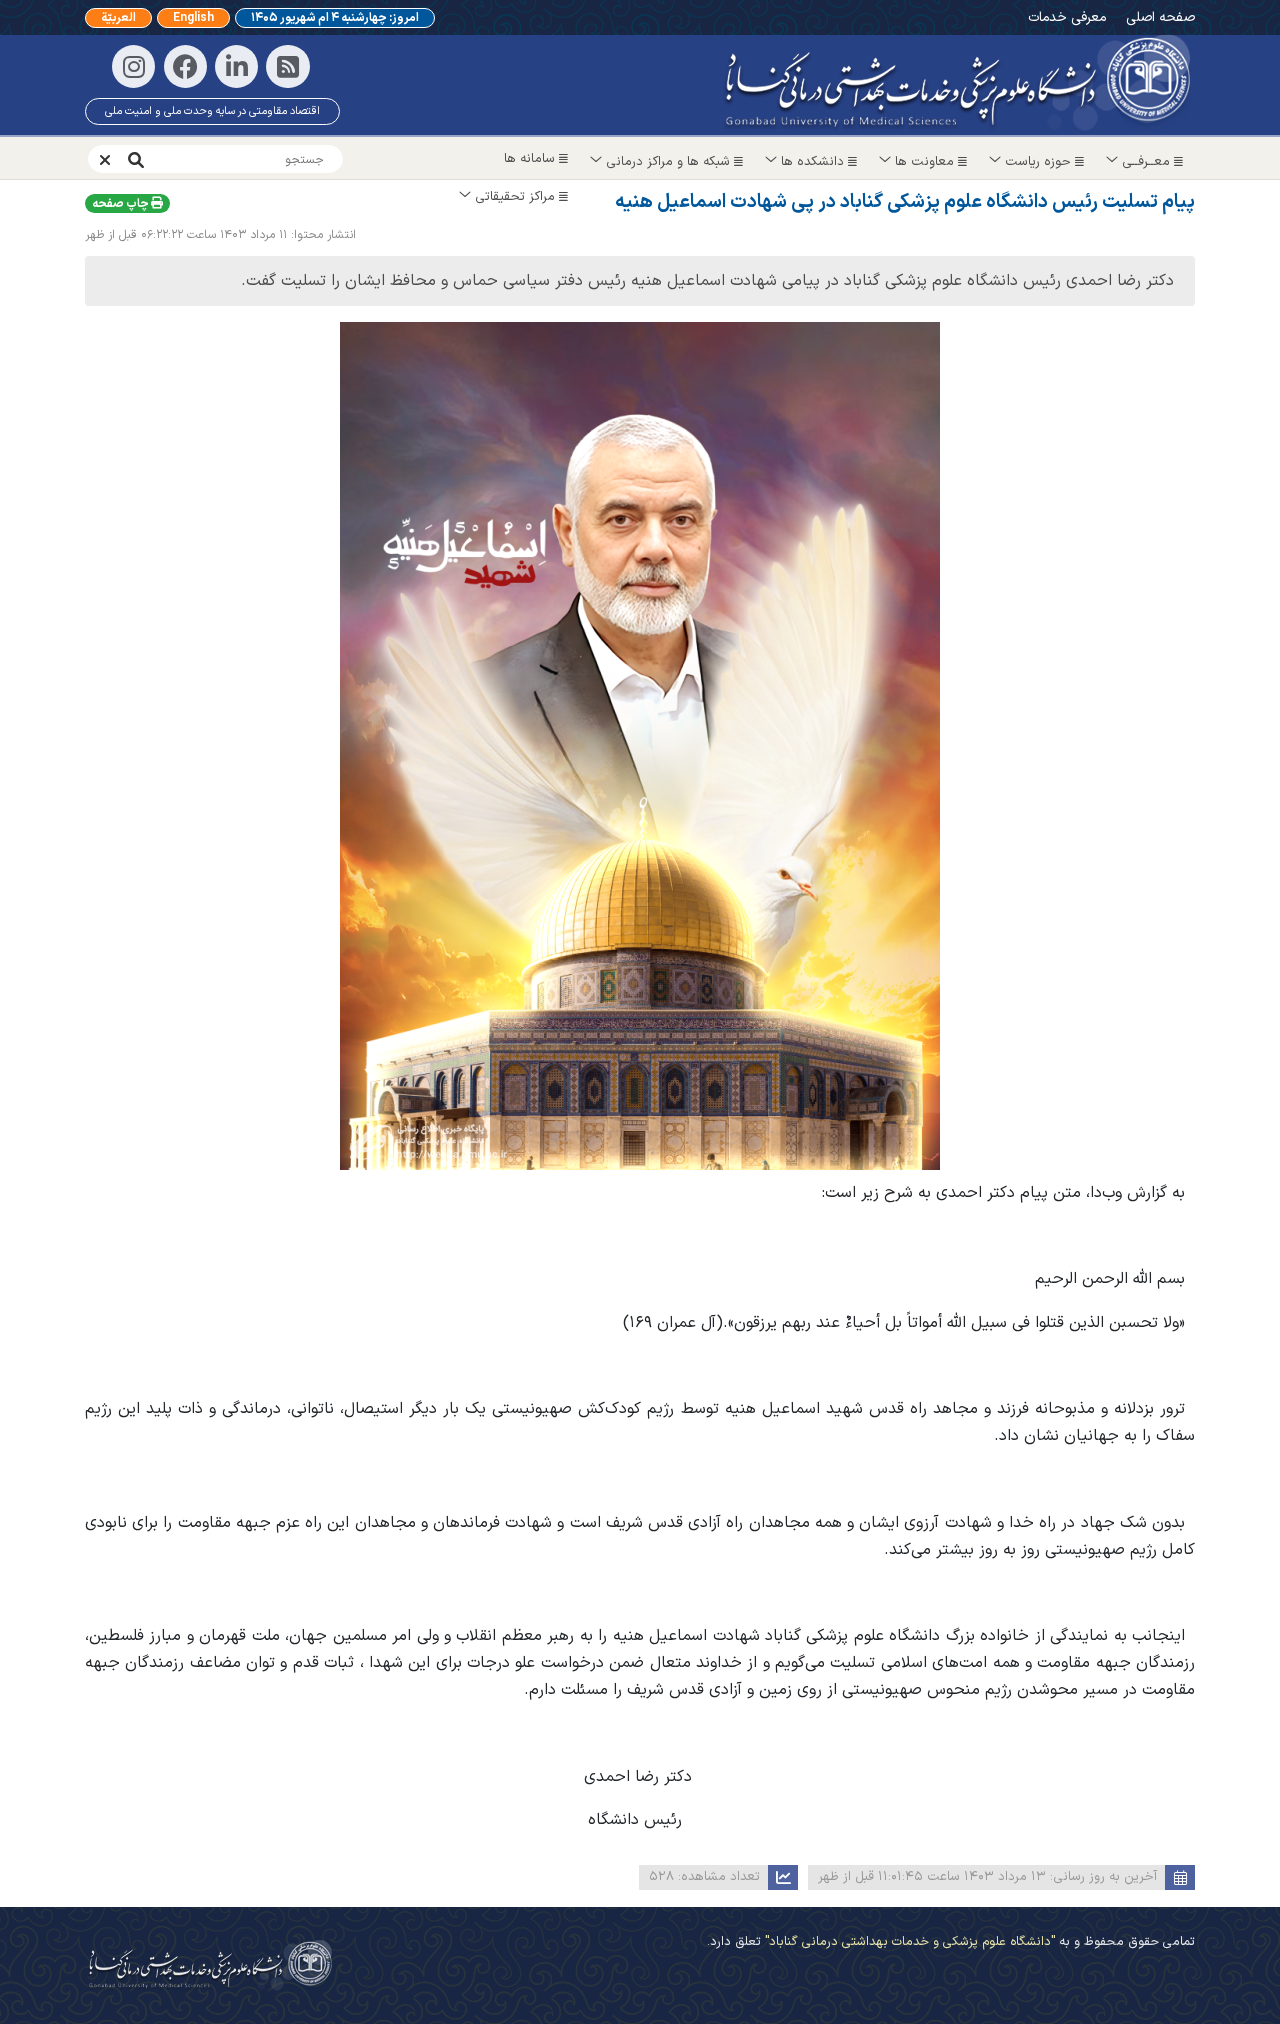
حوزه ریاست (1038, 162)
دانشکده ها (812, 162)
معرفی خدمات (1067, 17)
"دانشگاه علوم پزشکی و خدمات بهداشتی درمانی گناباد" (908, 1941)
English (193, 18)
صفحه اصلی (1160, 17)
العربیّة (118, 18)
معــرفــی (1146, 162)
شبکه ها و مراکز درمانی (668, 162)
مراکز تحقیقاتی (515, 197)
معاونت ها (924, 162)
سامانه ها (531, 159)
